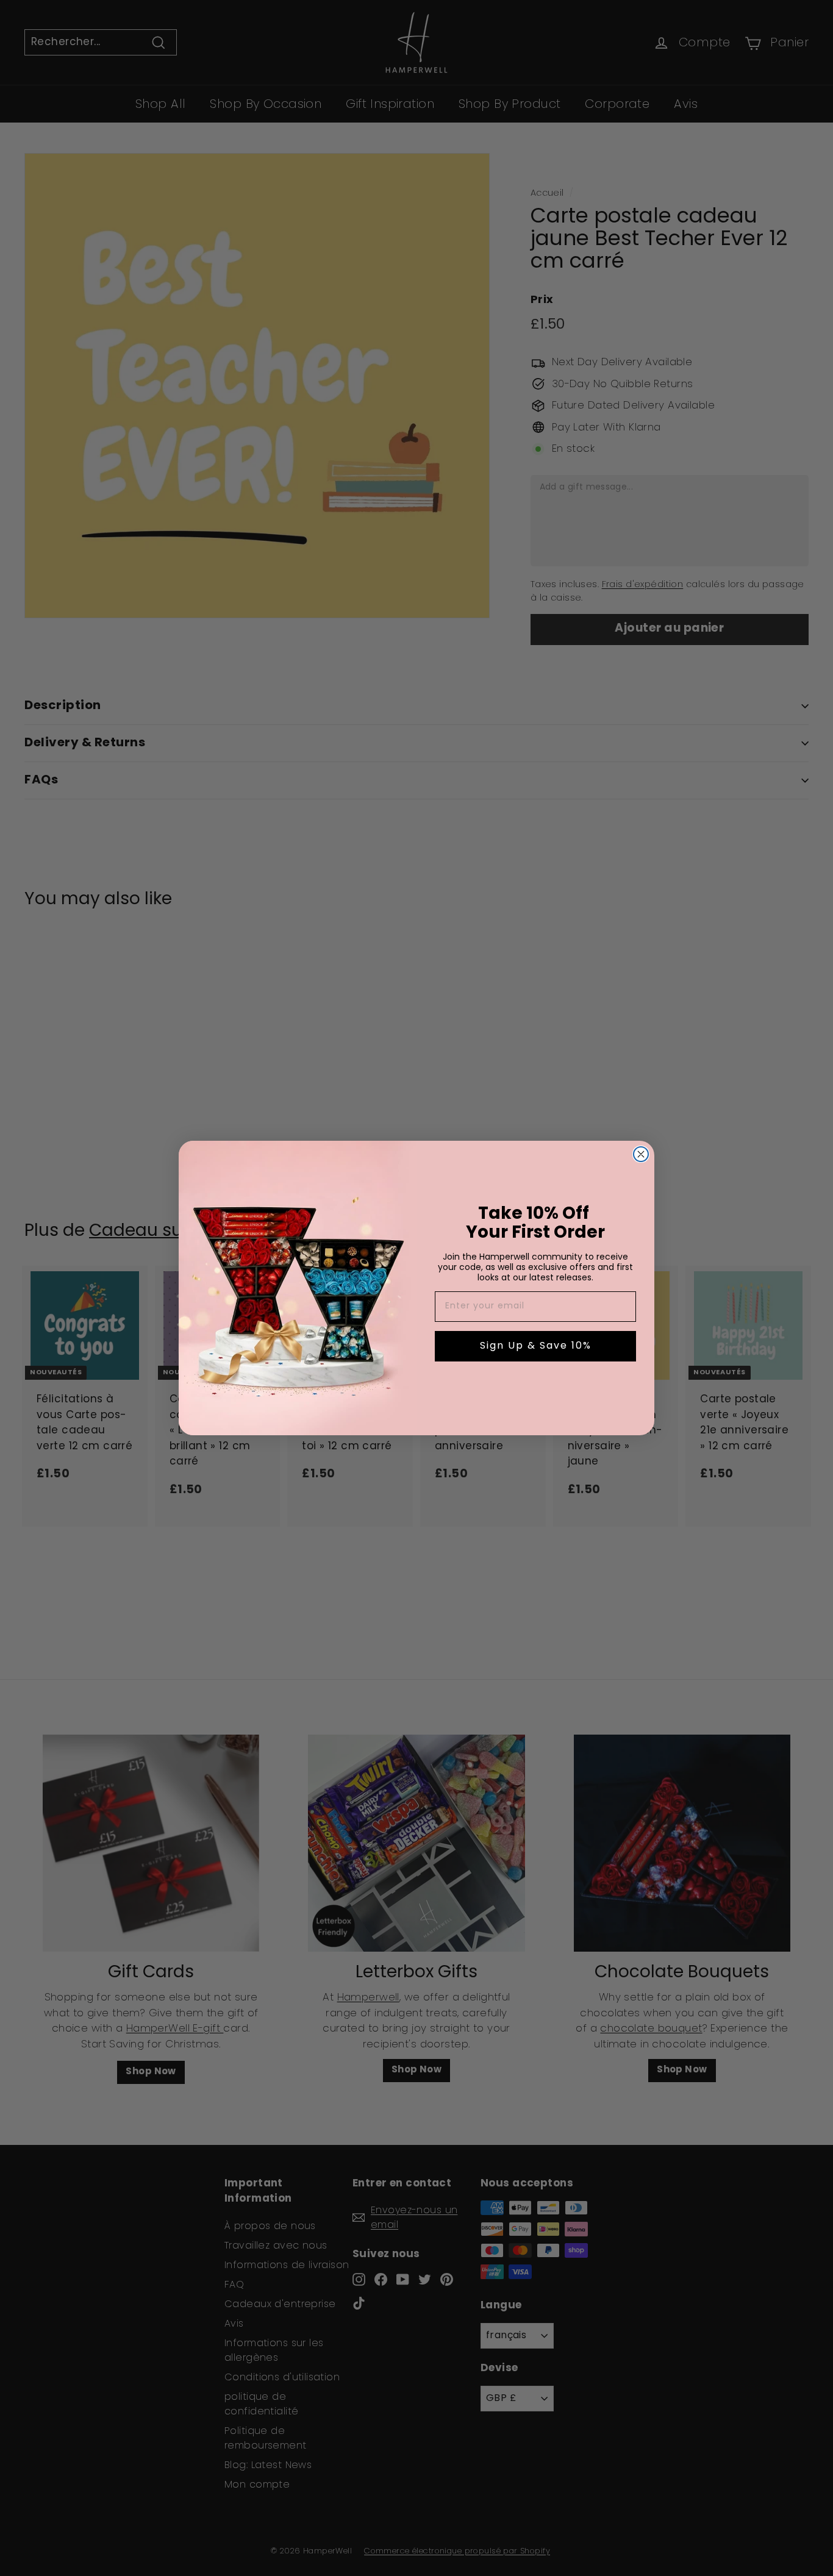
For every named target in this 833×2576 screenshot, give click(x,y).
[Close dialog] (641, 1154)
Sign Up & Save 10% (536, 1346)
